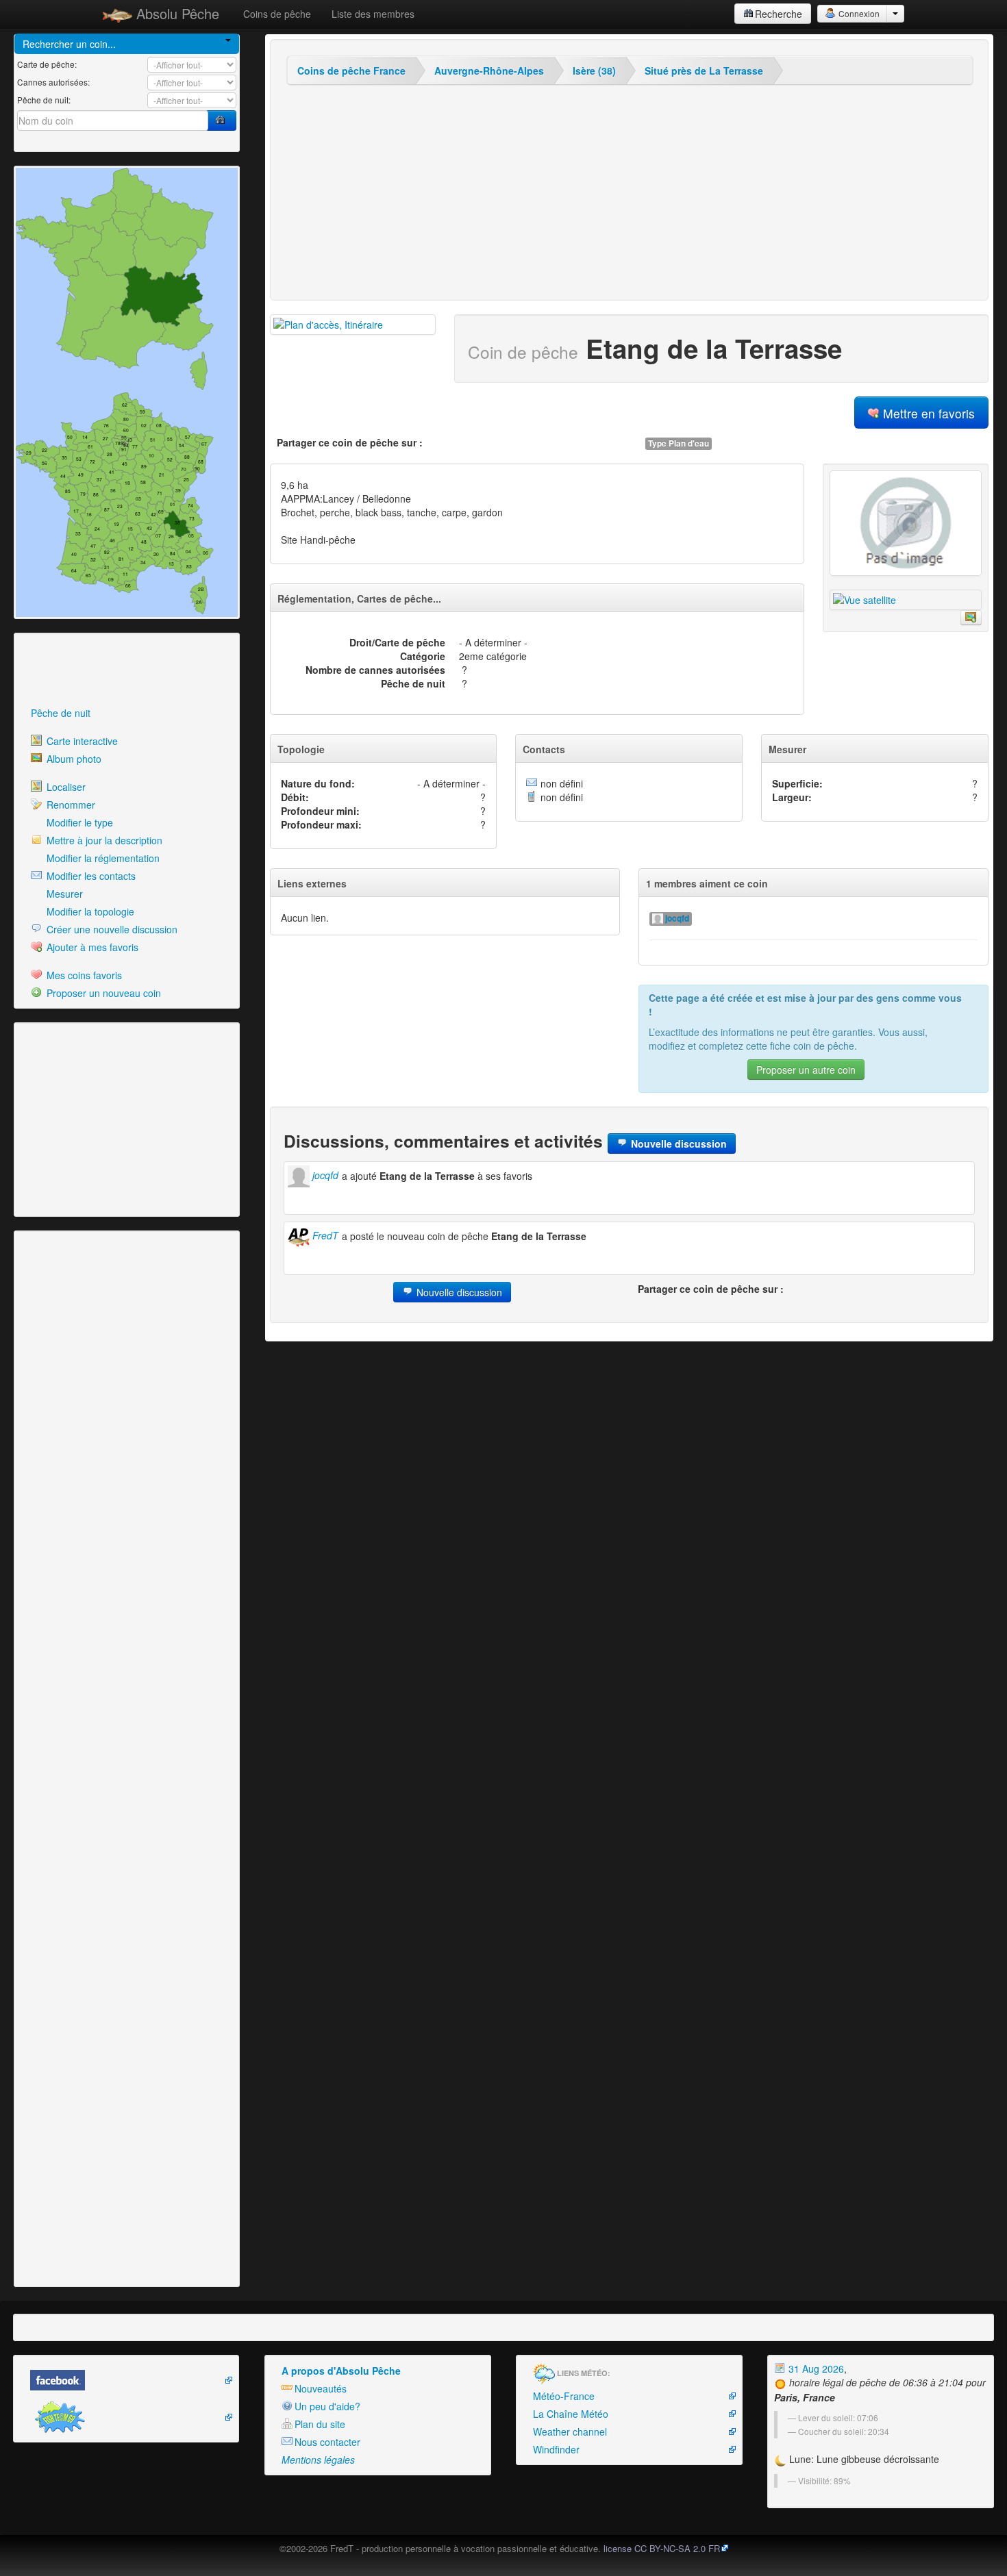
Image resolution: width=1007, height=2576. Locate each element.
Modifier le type (78, 822)
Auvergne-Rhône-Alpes (489, 71)
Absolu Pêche (176, 13)
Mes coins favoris (83, 975)
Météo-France (564, 2396)
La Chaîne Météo (571, 2414)
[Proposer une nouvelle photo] (971, 618)
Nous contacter (327, 2442)
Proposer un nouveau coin (102, 993)
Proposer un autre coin (806, 1070)
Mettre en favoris (927, 413)
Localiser (65, 787)
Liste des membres (373, 14)
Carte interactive (81, 741)
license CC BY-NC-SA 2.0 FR (662, 2548)
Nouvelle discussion (677, 1144)
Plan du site (320, 2424)
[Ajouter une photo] (906, 523)
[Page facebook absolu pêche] (126, 2380)
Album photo (73, 759)
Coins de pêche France (351, 71)
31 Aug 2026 (815, 2369)
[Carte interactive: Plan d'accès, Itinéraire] (353, 325)
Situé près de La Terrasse (704, 71)
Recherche (779, 14)
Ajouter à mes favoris (91, 947)
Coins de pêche (277, 14)
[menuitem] (127, 713)
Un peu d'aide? (327, 2406)
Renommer (70, 805)
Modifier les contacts (90, 876)
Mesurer (63, 894)
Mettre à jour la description (103, 840)
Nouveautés (321, 2388)
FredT (324, 1235)
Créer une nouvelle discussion (111, 929)
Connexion (858, 13)
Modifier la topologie (89, 911)
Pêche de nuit (61, 713)
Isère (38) (594, 71)
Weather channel (570, 2432)
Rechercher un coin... (69, 44)
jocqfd (676, 919)
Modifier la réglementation (102, 858)
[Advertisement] (92, 670)
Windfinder (556, 2449)
